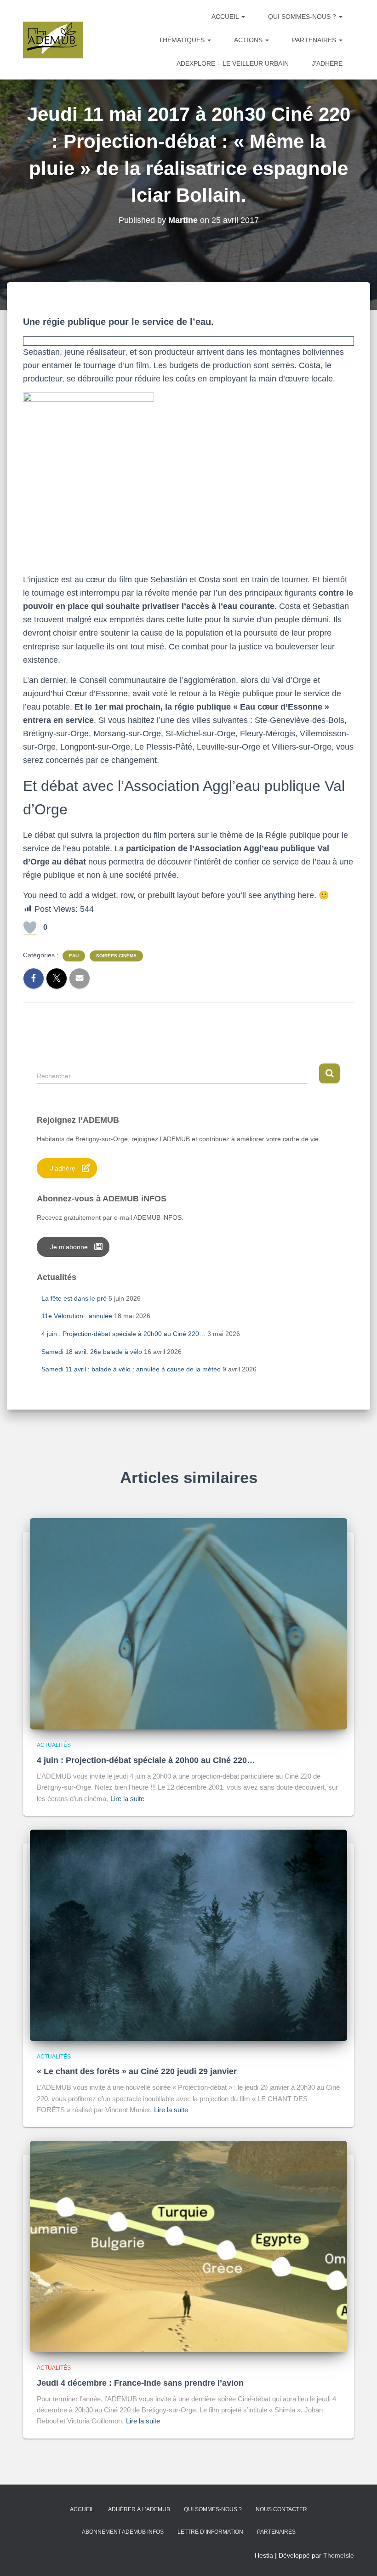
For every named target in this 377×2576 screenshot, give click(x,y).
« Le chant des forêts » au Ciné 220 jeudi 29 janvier (137, 2071)
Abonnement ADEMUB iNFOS (123, 2532)
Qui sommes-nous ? (303, 17)
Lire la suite (127, 1799)
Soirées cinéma (116, 956)
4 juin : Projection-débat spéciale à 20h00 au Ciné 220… (123, 1334)
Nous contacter (281, 2509)
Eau (74, 956)
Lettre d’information (210, 2532)
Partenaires (315, 40)
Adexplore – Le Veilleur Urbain (233, 63)
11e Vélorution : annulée (77, 1316)
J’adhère (327, 63)
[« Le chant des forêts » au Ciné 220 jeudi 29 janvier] (188, 1934)
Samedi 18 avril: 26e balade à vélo (92, 1352)
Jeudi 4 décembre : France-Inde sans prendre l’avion (140, 2383)
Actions (249, 40)
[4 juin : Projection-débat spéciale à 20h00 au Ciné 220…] (188, 1623)
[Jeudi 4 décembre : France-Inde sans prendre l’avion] (188, 2246)
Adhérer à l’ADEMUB (139, 2509)
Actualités (54, 1745)
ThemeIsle (339, 2555)
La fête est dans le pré (74, 1298)
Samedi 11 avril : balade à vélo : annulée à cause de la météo (131, 1369)
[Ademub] (53, 40)
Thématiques (183, 40)
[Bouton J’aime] (30, 927)
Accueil (226, 17)
